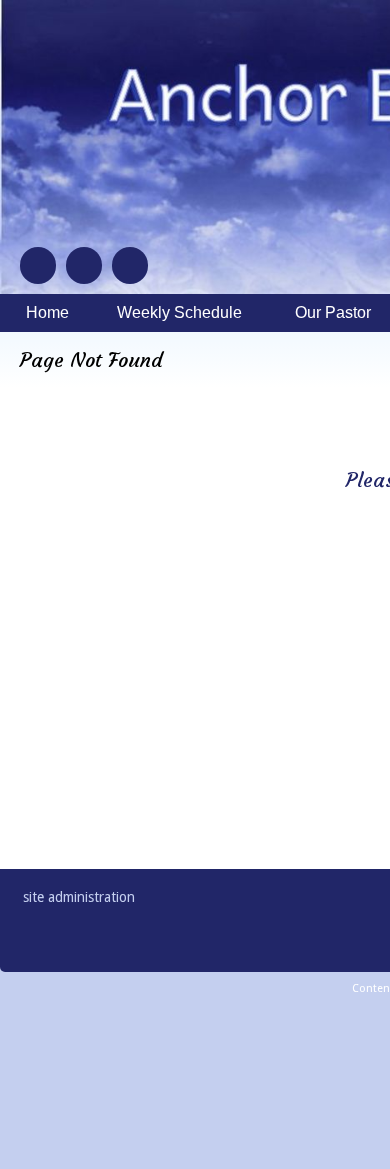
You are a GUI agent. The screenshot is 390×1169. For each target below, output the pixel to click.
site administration (79, 897)
